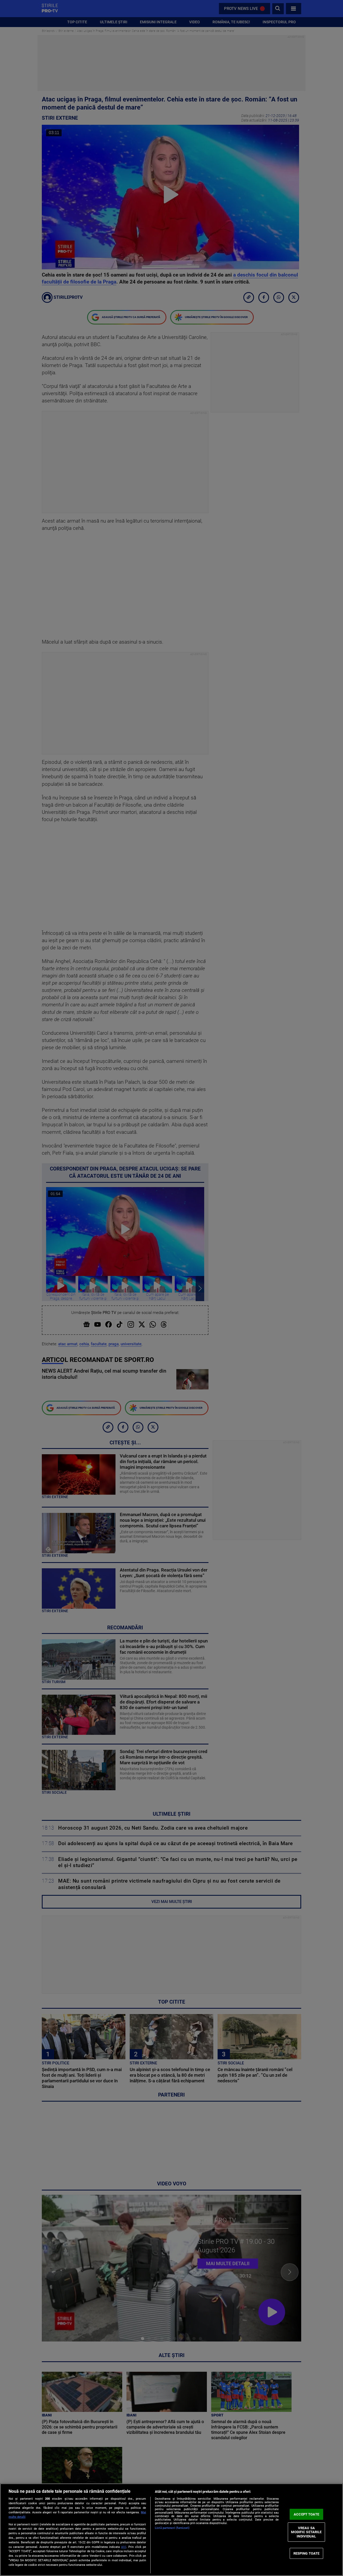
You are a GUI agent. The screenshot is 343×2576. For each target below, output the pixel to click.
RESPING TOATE (307, 2553)
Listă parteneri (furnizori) (172, 2528)
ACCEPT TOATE (306, 2514)
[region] (171, 2530)
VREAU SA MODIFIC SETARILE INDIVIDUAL (306, 2532)
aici (124, 2547)
